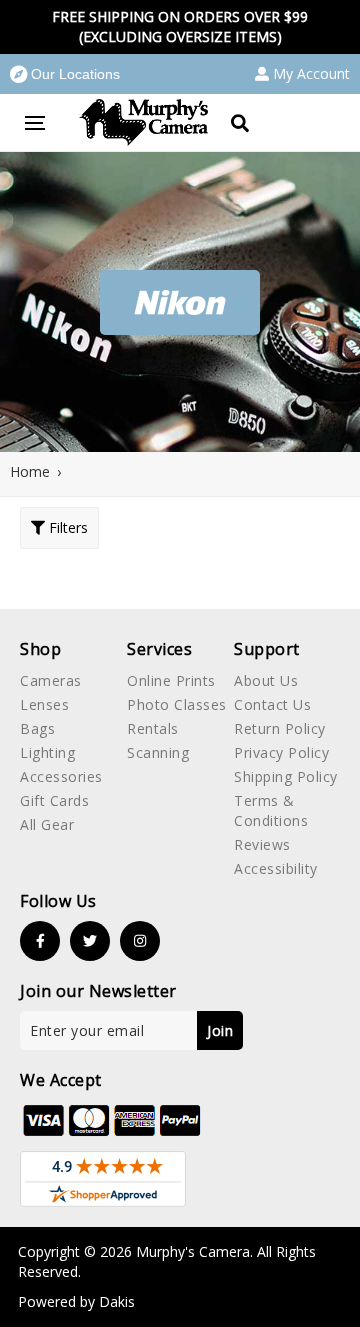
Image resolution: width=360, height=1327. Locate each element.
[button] (65, 74)
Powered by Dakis (76, 1301)
